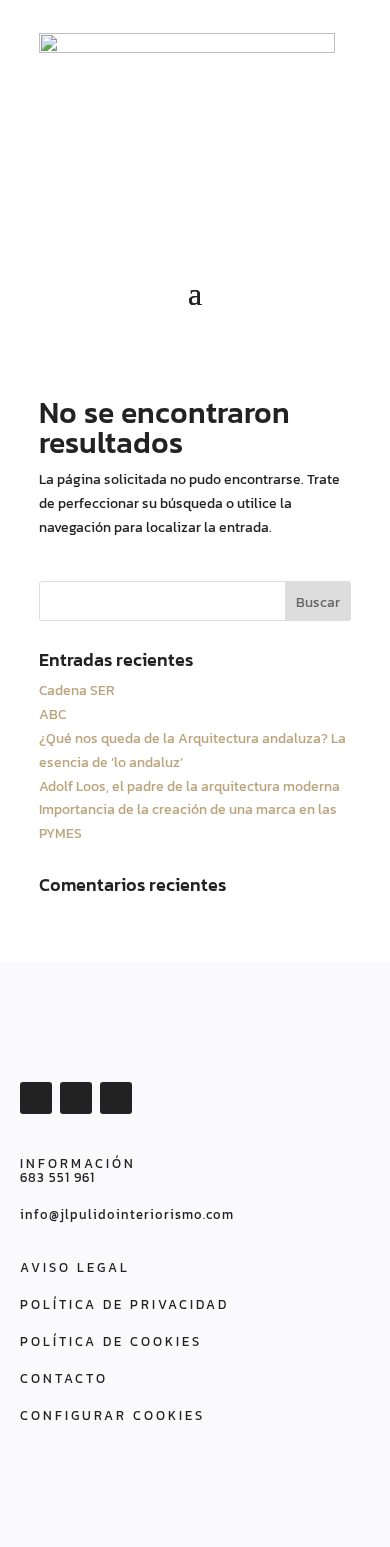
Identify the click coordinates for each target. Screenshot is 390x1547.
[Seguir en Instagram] (116, 1098)
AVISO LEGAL (75, 1267)
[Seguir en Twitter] (76, 1098)
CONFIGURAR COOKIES (112, 1415)
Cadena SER (77, 690)
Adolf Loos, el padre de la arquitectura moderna (189, 786)
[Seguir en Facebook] (36, 1098)
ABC (52, 714)
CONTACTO (64, 1378)
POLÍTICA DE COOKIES (111, 1341)
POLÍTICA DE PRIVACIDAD (124, 1304)
